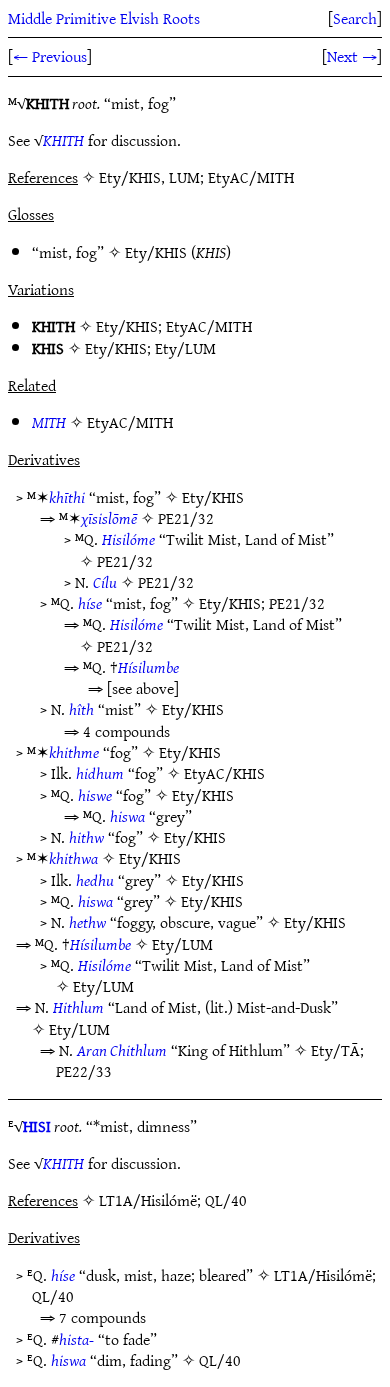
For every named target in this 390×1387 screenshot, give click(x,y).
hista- (76, 1339)
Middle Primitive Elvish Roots (104, 18)
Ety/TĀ (335, 1050)
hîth (81, 709)
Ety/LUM (185, 348)
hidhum (100, 773)
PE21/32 (186, 518)
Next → (352, 56)
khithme (74, 752)
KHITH (63, 140)
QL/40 (53, 1296)
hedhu (95, 880)
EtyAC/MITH (209, 326)
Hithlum (78, 1007)
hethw (87, 922)
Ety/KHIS (156, 252)
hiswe (95, 795)
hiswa (127, 816)
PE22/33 (84, 1071)
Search (355, 18)
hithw (86, 837)
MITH (49, 422)
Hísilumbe (148, 667)
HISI (37, 1126)
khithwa (73, 858)
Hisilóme (128, 539)
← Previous (50, 56)
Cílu (105, 582)
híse (90, 603)
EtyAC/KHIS (224, 773)
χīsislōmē (109, 518)
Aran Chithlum (122, 1050)
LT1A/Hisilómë (323, 1275)
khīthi (67, 497)
